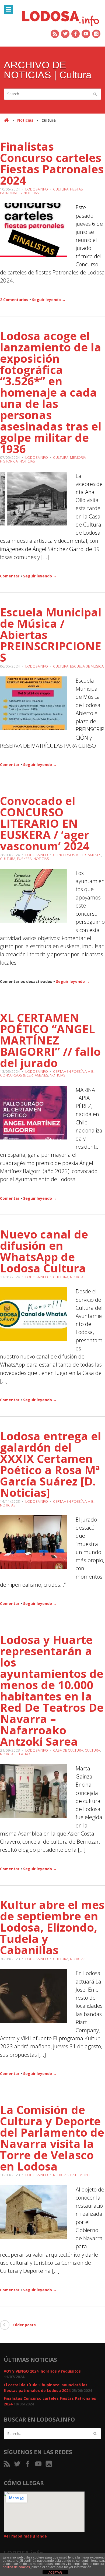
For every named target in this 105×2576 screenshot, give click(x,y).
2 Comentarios (14, 300)
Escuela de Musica (87, 666)
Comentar (10, 576)
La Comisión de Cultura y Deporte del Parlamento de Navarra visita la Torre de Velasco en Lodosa (52, 2138)
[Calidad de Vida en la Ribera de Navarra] (60, 18)
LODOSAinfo (37, 189)
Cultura (61, 189)
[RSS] (55, 34)
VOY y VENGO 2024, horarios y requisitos (42, 2371)
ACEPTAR (55, 2573)
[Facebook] (76, 34)
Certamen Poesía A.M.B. (74, 1071)
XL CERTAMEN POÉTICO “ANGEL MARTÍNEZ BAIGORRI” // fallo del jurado (50, 1040)
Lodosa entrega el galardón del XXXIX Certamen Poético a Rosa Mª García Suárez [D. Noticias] (51, 1464)
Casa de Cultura (68, 1750)
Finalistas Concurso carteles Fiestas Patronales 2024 (52, 163)
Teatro (24, 1754)
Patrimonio (81, 2175)
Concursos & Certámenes (77, 855)
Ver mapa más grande (25, 2536)
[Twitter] (65, 34)
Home (6, 123)
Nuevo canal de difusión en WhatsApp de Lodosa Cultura (44, 1251)
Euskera (24, 859)
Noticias (25, 120)
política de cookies (16, 2567)
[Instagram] (97, 34)
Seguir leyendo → (49, 300)
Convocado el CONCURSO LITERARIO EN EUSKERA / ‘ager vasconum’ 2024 (45, 823)
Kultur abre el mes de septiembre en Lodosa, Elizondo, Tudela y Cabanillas (52, 1927)
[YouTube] (86, 34)
